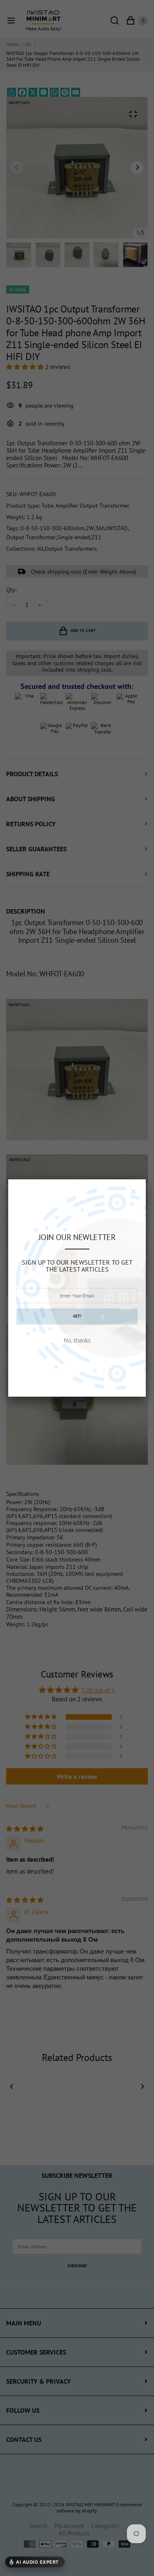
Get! (77, 1316)
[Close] (133, 1192)
